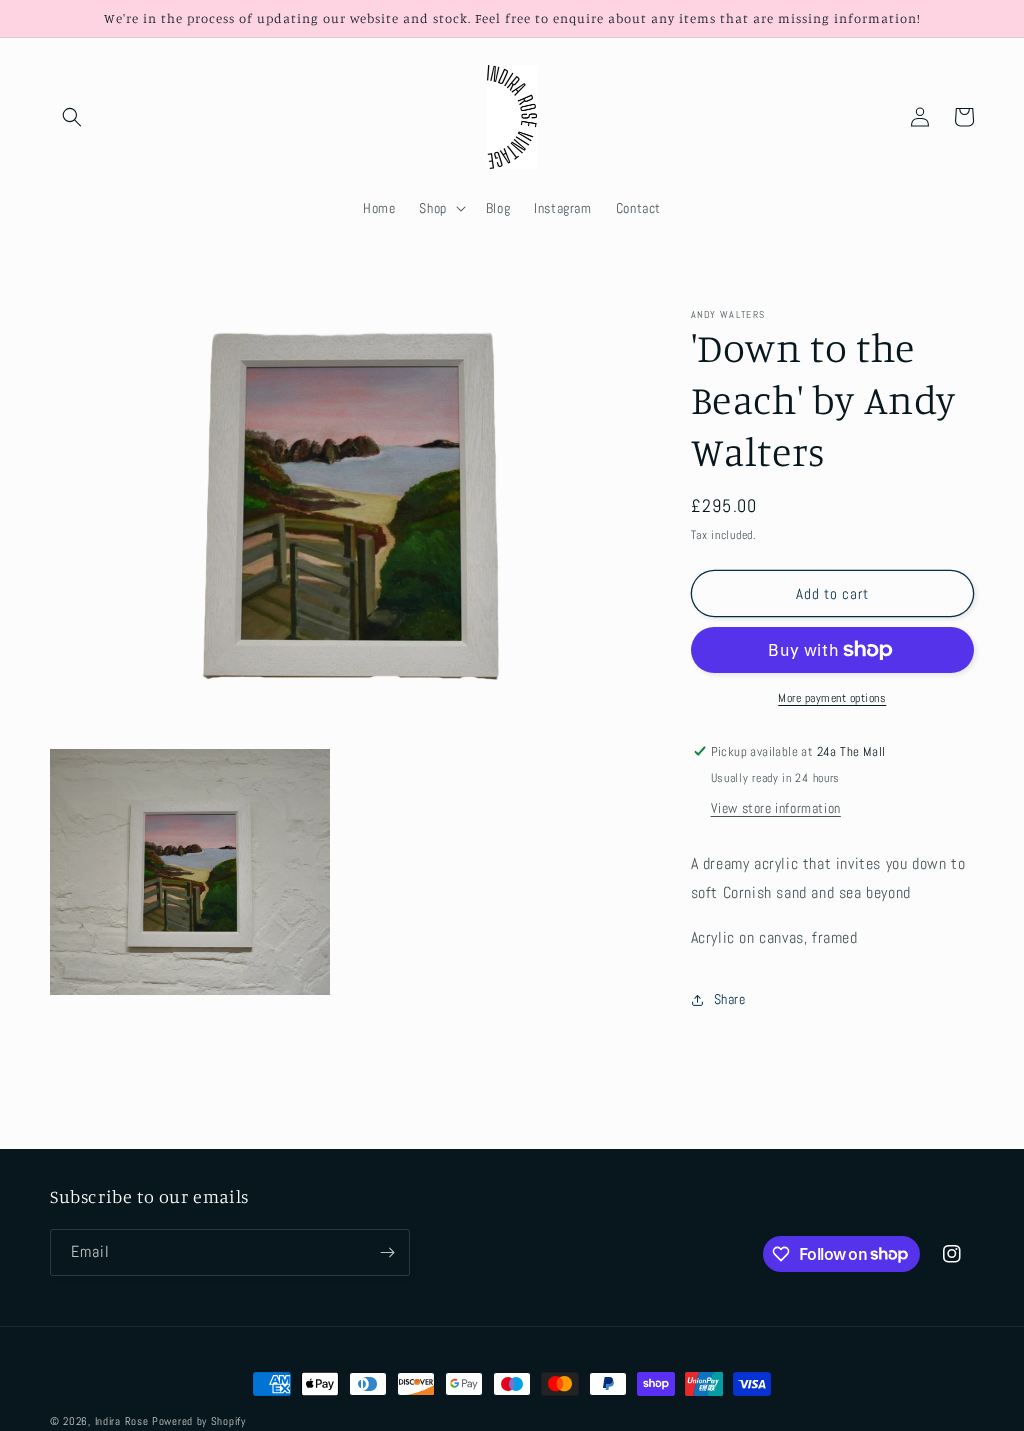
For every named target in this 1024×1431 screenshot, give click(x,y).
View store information (776, 808)
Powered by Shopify (199, 1421)
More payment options (832, 698)
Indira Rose (122, 1421)
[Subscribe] (387, 1252)
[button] (72, 117)
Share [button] (730, 999)
